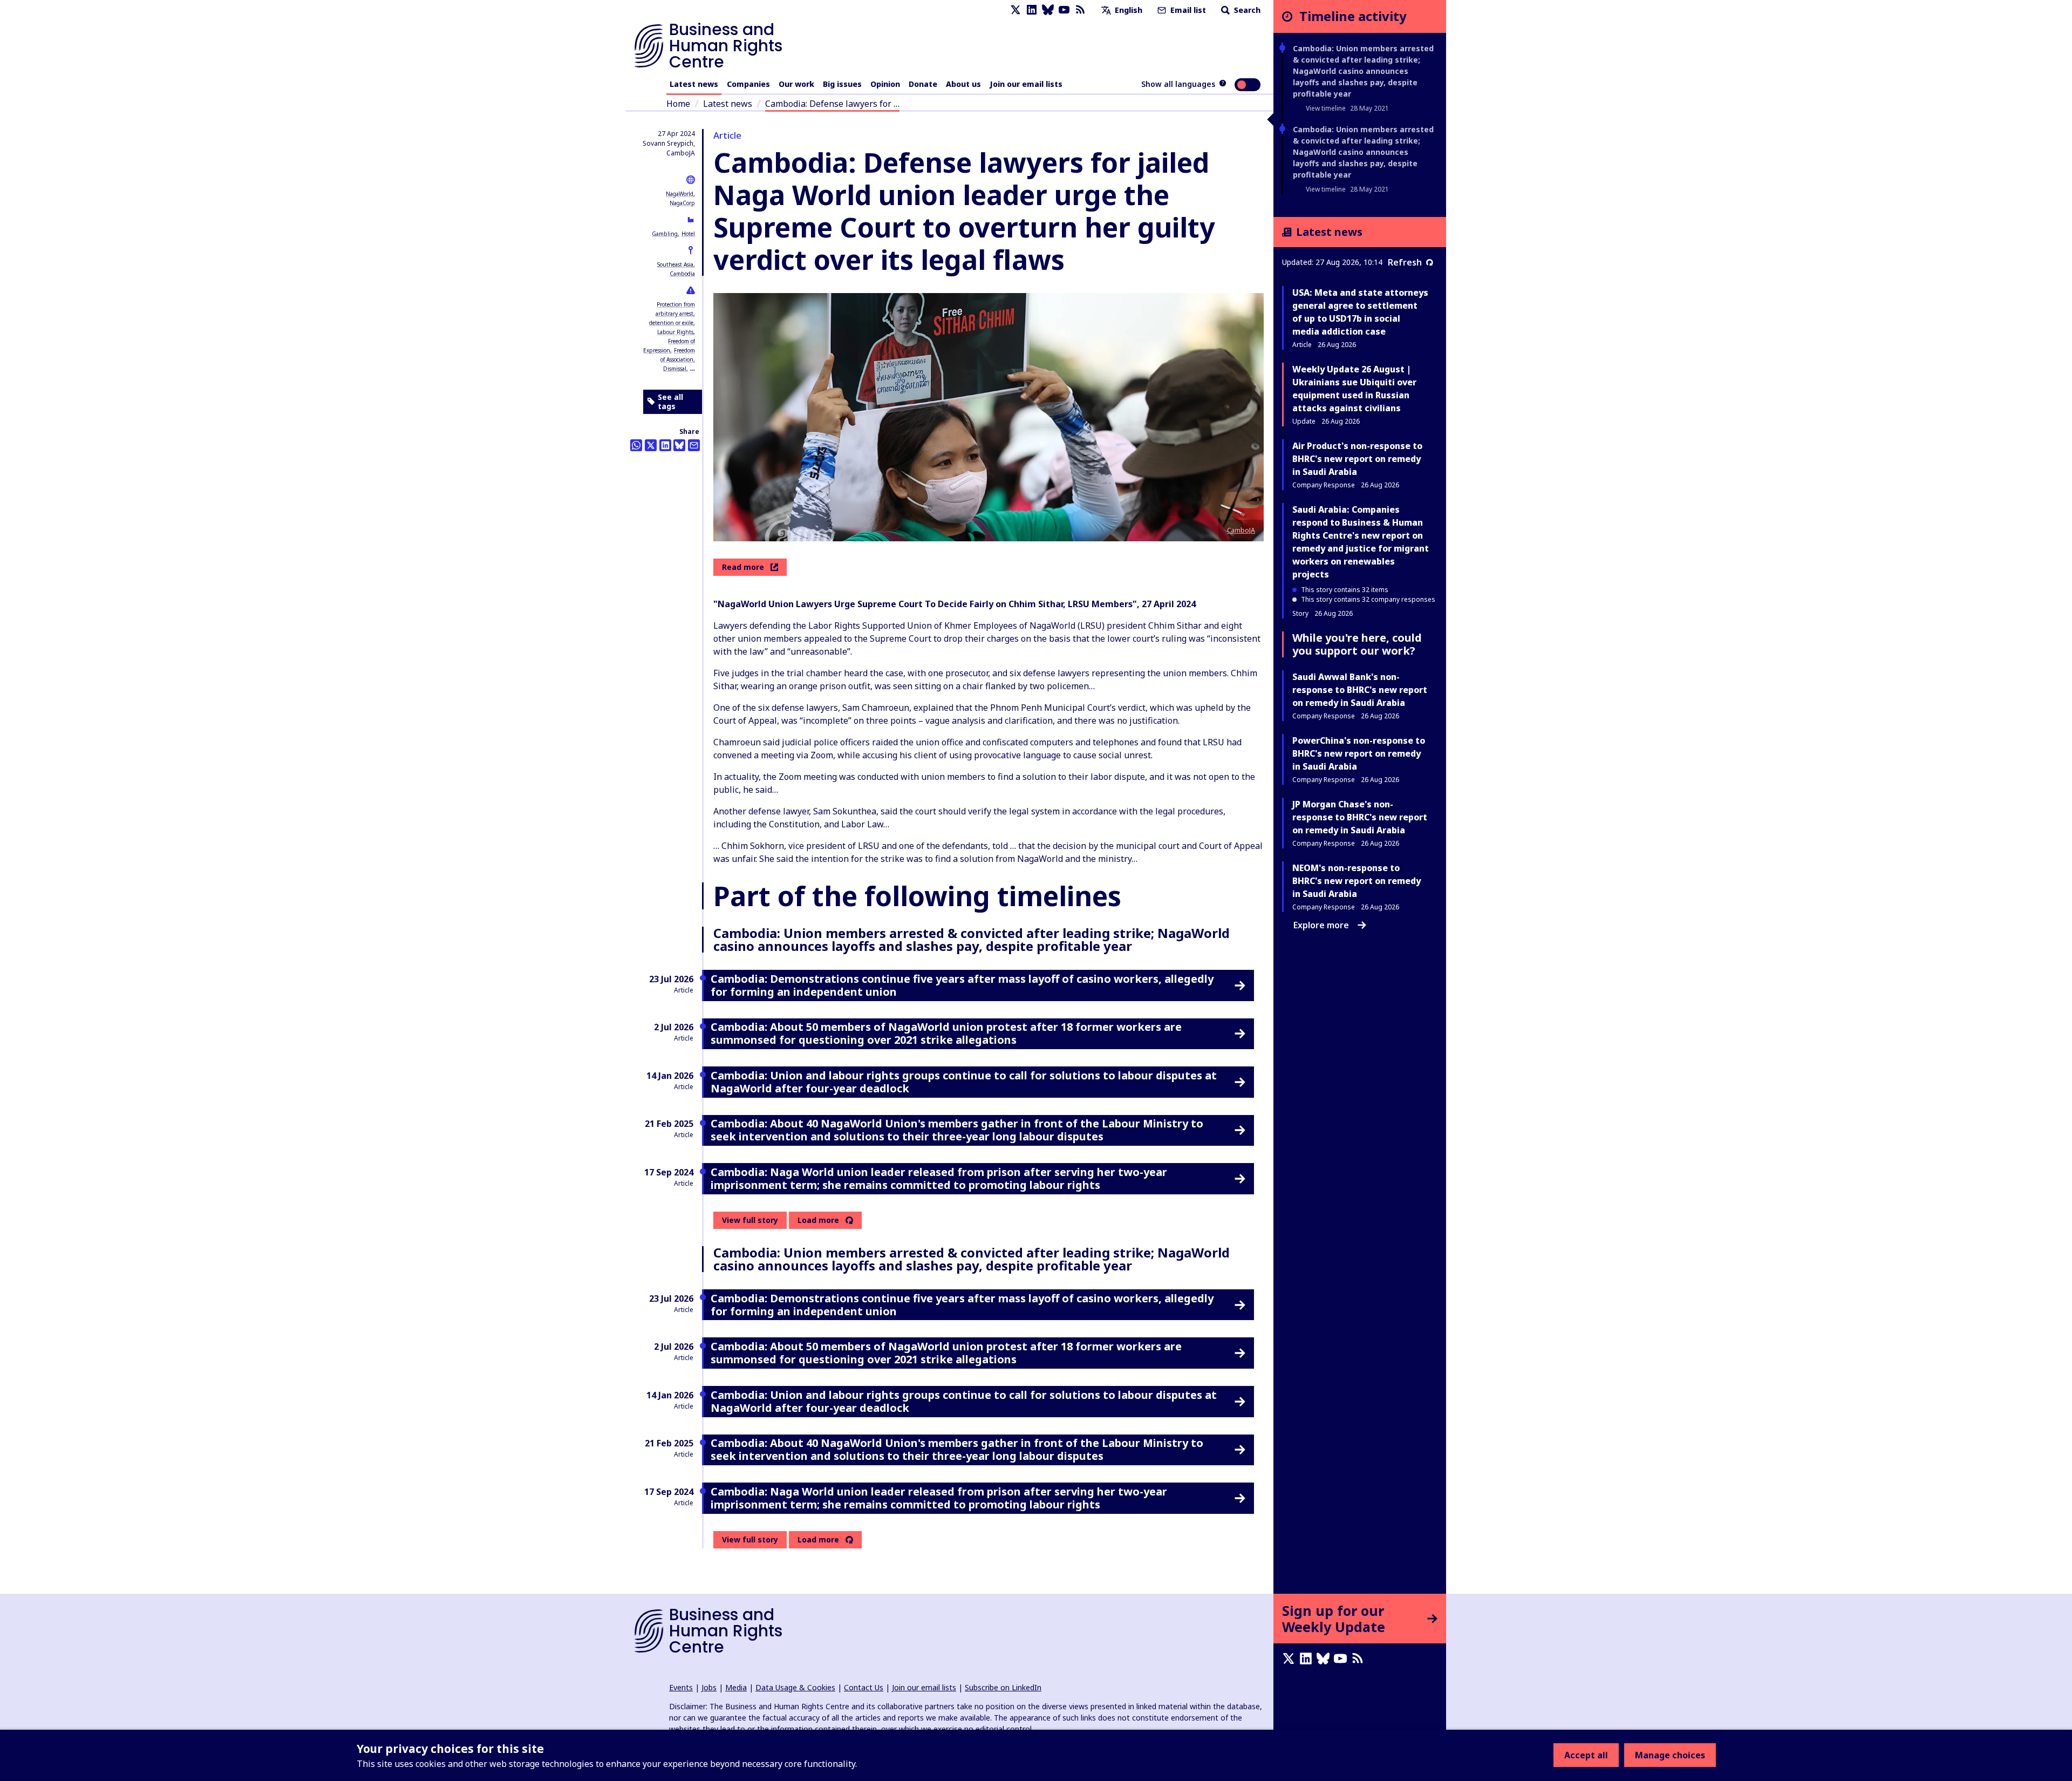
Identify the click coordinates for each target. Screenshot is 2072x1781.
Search (1246, 10)
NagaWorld (680, 194)
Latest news (694, 84)
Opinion (885, 84)
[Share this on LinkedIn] (665, 445)
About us (963, 84)
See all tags (670, 402)
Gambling (665, 234)
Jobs (709, 1687)
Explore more (1321, 925)
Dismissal (675, 369)
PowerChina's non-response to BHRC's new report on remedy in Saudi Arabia (1359, 753)
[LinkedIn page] (1032, 10)
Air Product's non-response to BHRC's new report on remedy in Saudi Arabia (1357, 459)
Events (681, 1687)
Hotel (688, 234)
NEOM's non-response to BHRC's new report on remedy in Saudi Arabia (1357, 881)
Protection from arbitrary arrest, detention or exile (672, 314)
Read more (743, 567)
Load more (818, 1220)
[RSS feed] (1080, 10)
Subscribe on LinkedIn (1003, 1687)
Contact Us (864, 1687)
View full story (750, 1220)
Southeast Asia (675, 264)
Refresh (1405, 262)
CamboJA (1241, 530)
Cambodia (682, 274)
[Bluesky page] (1048, 10)
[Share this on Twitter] (651, 445)
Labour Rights (675, 332)
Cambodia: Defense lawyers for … (832, 104)
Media (736, 1687)
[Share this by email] (694, 445)
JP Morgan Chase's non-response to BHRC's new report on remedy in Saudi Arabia (1360, 817)
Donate (923, 84)
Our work (796, 84)
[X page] (1015, 10)
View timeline (1326, 108)
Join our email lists (1026, 84)
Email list (1187, 10)
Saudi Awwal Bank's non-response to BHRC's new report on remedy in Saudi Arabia (1360, 690)
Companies (748, 84)
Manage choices (1670, 1755)
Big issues (842, 84)
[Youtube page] (1064, 10)
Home (678, 104)
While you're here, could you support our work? (1357, 644)
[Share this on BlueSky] (679, 445)
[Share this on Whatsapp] (636, 445)
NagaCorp (682, 203)
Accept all (1586, 1755)
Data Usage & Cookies (795, 1687)
